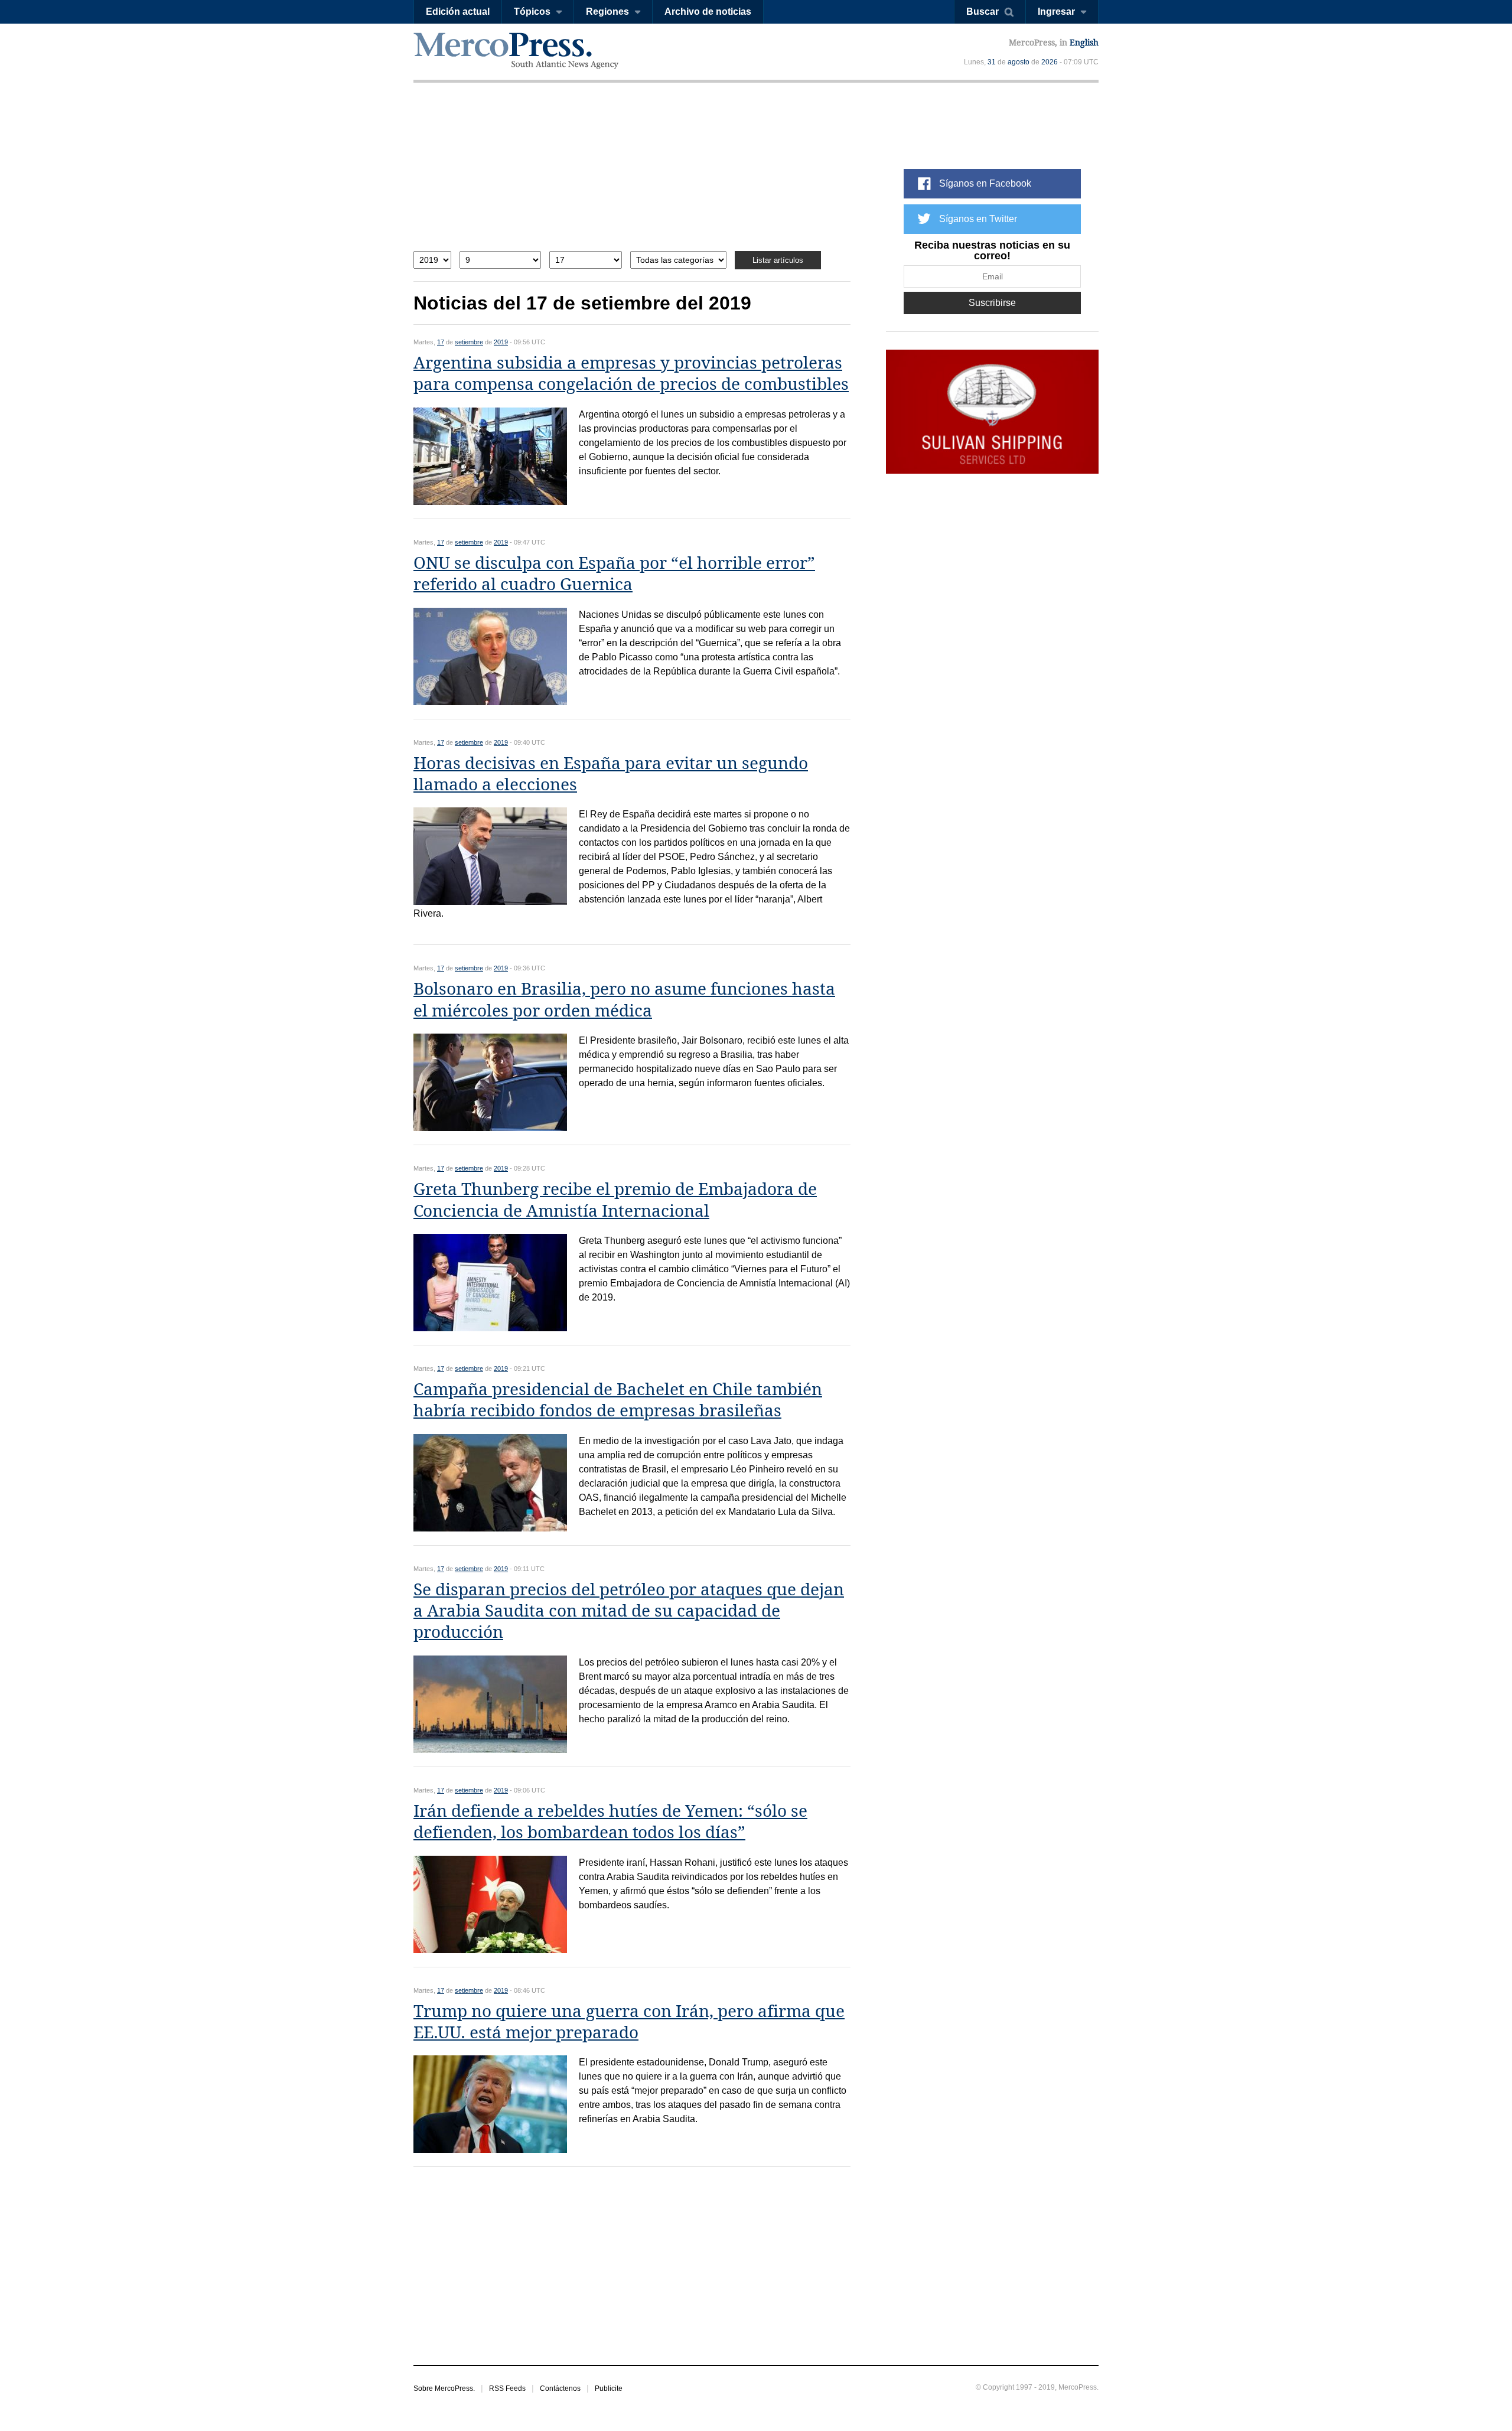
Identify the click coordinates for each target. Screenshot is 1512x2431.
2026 (1050, 62)
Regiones (607, 12)
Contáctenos (560, 2388)
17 (441, 342)
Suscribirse (992, 303)
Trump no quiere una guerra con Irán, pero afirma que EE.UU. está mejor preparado (629, 2022)
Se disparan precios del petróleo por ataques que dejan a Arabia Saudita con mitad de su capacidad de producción (629, 1611)
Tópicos (532, 12)
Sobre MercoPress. (444, 2388)
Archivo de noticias (708, 12)
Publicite (609, 2388)
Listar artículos (778, 260)
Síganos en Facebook (985, 183)
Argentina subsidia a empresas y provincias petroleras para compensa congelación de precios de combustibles (631, 374)
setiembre (469, 342)
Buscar (983, 12)
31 (992, 62)
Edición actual (458, 12)
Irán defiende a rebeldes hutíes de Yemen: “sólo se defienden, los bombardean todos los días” (610, 1822)
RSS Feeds (507, 2388)
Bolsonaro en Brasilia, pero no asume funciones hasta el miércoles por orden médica (624, 1000)
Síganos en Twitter (978, 219)
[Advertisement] (632, 176)
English (1084, 43)
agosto (1019, 62)
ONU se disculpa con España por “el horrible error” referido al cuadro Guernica (614, 574)
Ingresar (1056, 12)
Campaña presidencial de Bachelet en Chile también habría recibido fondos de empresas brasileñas (618, 1400)
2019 (501, 342)
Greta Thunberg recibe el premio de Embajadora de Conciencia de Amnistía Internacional (615, 1200)
